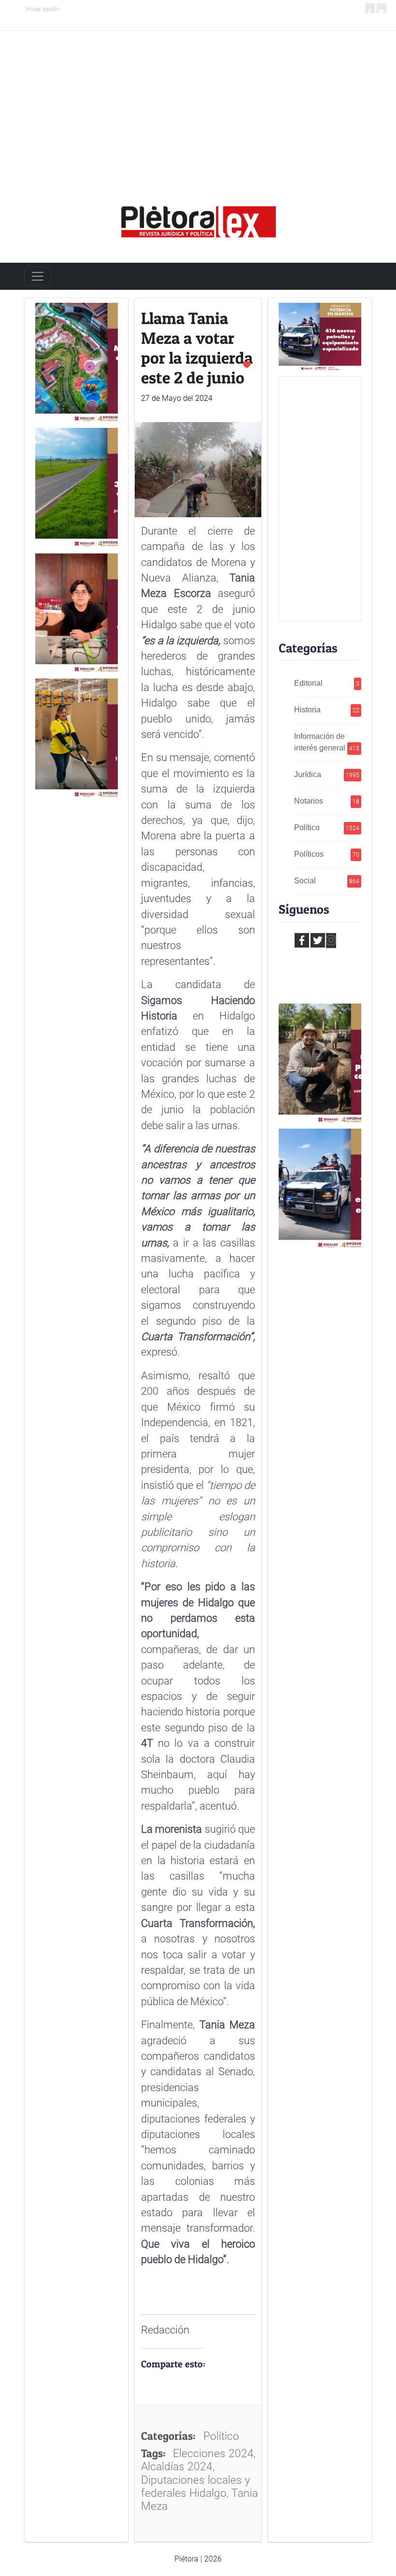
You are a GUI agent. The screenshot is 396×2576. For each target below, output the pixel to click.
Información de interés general (327, 742)
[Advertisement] (198, 103)
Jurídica (327, 774)
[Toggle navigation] (38, 276)
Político (327, 828)
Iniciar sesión (42, 9)
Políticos (327, 854)
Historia (327, 710)
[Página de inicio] (198, 218)
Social (327, 881)
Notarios (327, 801)
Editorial (327, 683)
